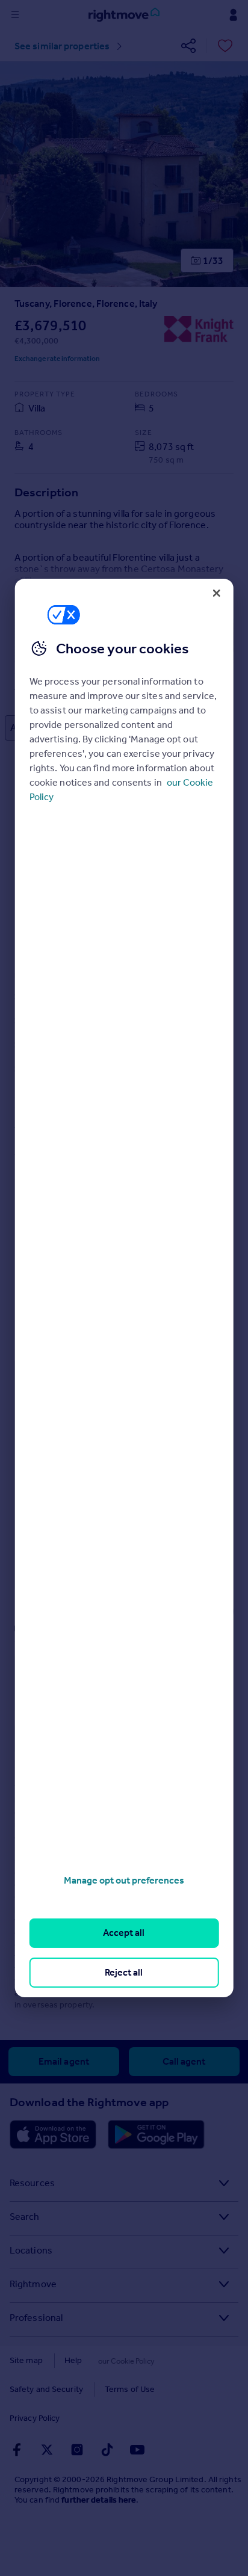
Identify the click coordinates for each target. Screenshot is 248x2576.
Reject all (124, 1972)
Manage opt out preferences (124, 1880)
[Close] (216, 593)
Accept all (124, 1933)
